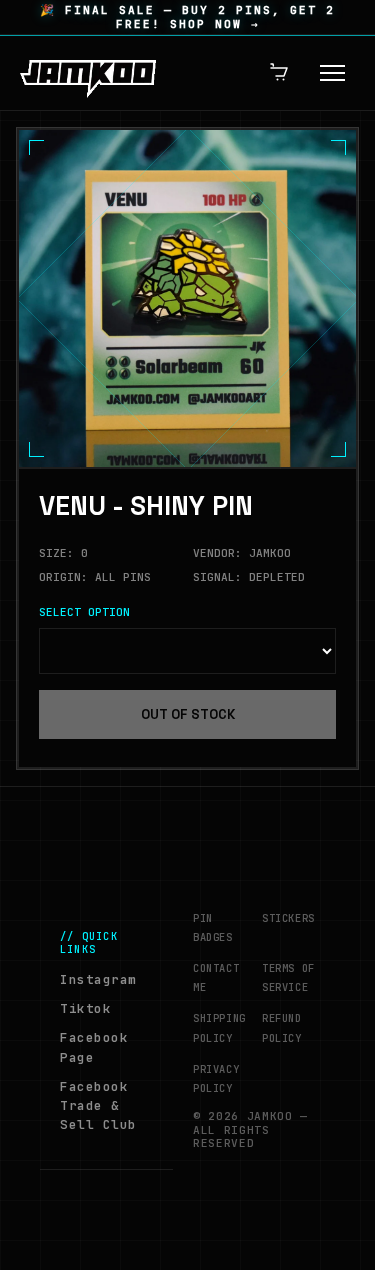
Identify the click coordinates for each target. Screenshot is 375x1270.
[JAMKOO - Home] (88, 73)
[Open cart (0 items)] (280, 73)
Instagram (98, 979)
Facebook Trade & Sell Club (98, 1105)
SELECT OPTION (84, 612)
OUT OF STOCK (188, 714)
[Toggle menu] (332, 73)
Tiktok (85, 1008)
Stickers (288, 918)
